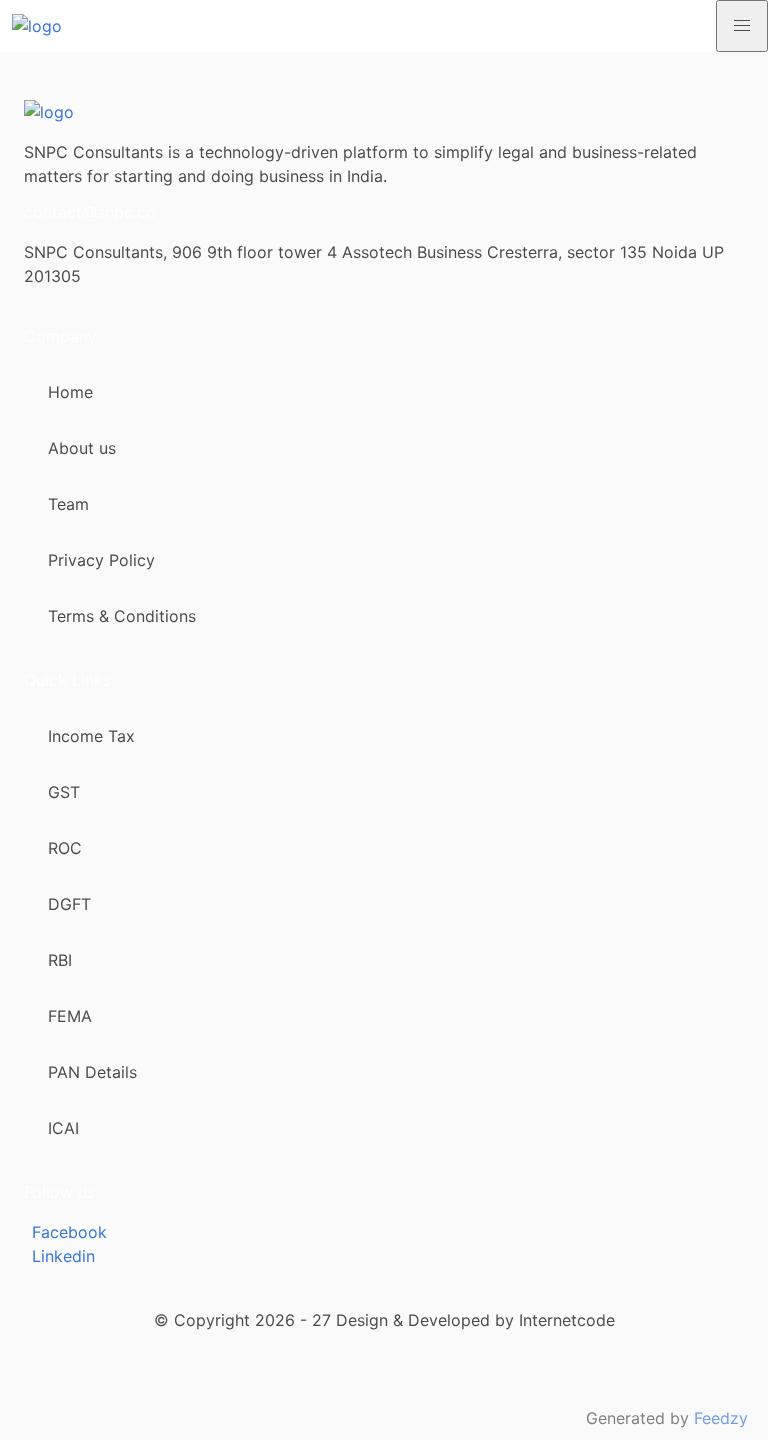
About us (82, 448)
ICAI (63, 1128)
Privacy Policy (101, 560)
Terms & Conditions (122, 616)
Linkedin (63, 1256)
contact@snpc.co (90, 212)
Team (68, 504)
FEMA (70, 1016)
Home (70, 392)
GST (64, 792)
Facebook (69, 1232)
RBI (60, 960)
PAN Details (92, 1072)
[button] (742, 26)
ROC (65, 848)
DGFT (69, 904)
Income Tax (91, 736)
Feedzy (721, 1418)
